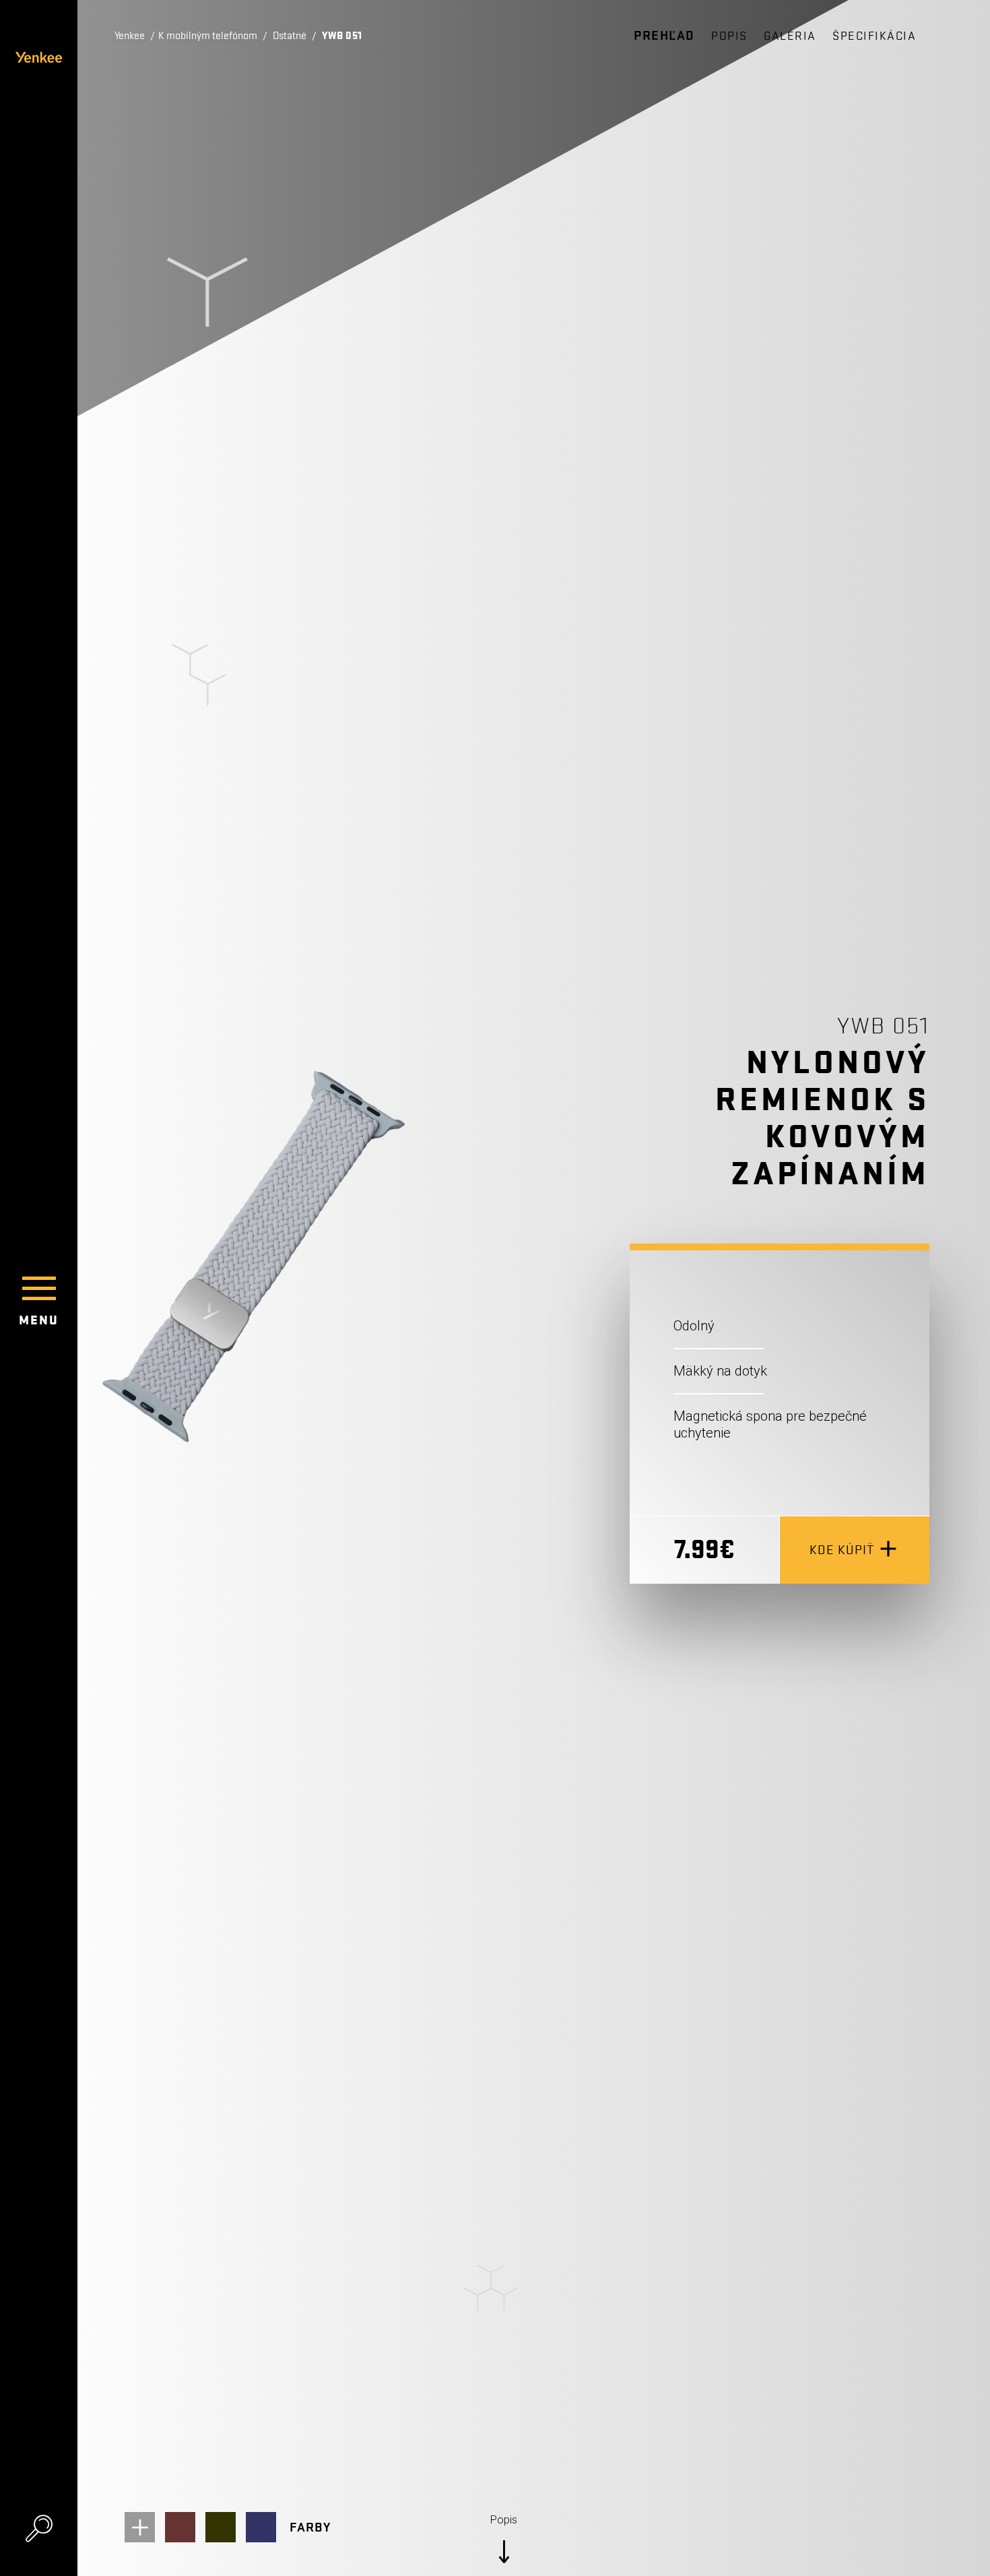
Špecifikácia (874, 36)
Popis (729, 36)
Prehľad (664, 36)
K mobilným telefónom (208, 36)
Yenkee (130, 36)
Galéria (790, 36)
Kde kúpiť (842, 1550)
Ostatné (290, 36)
